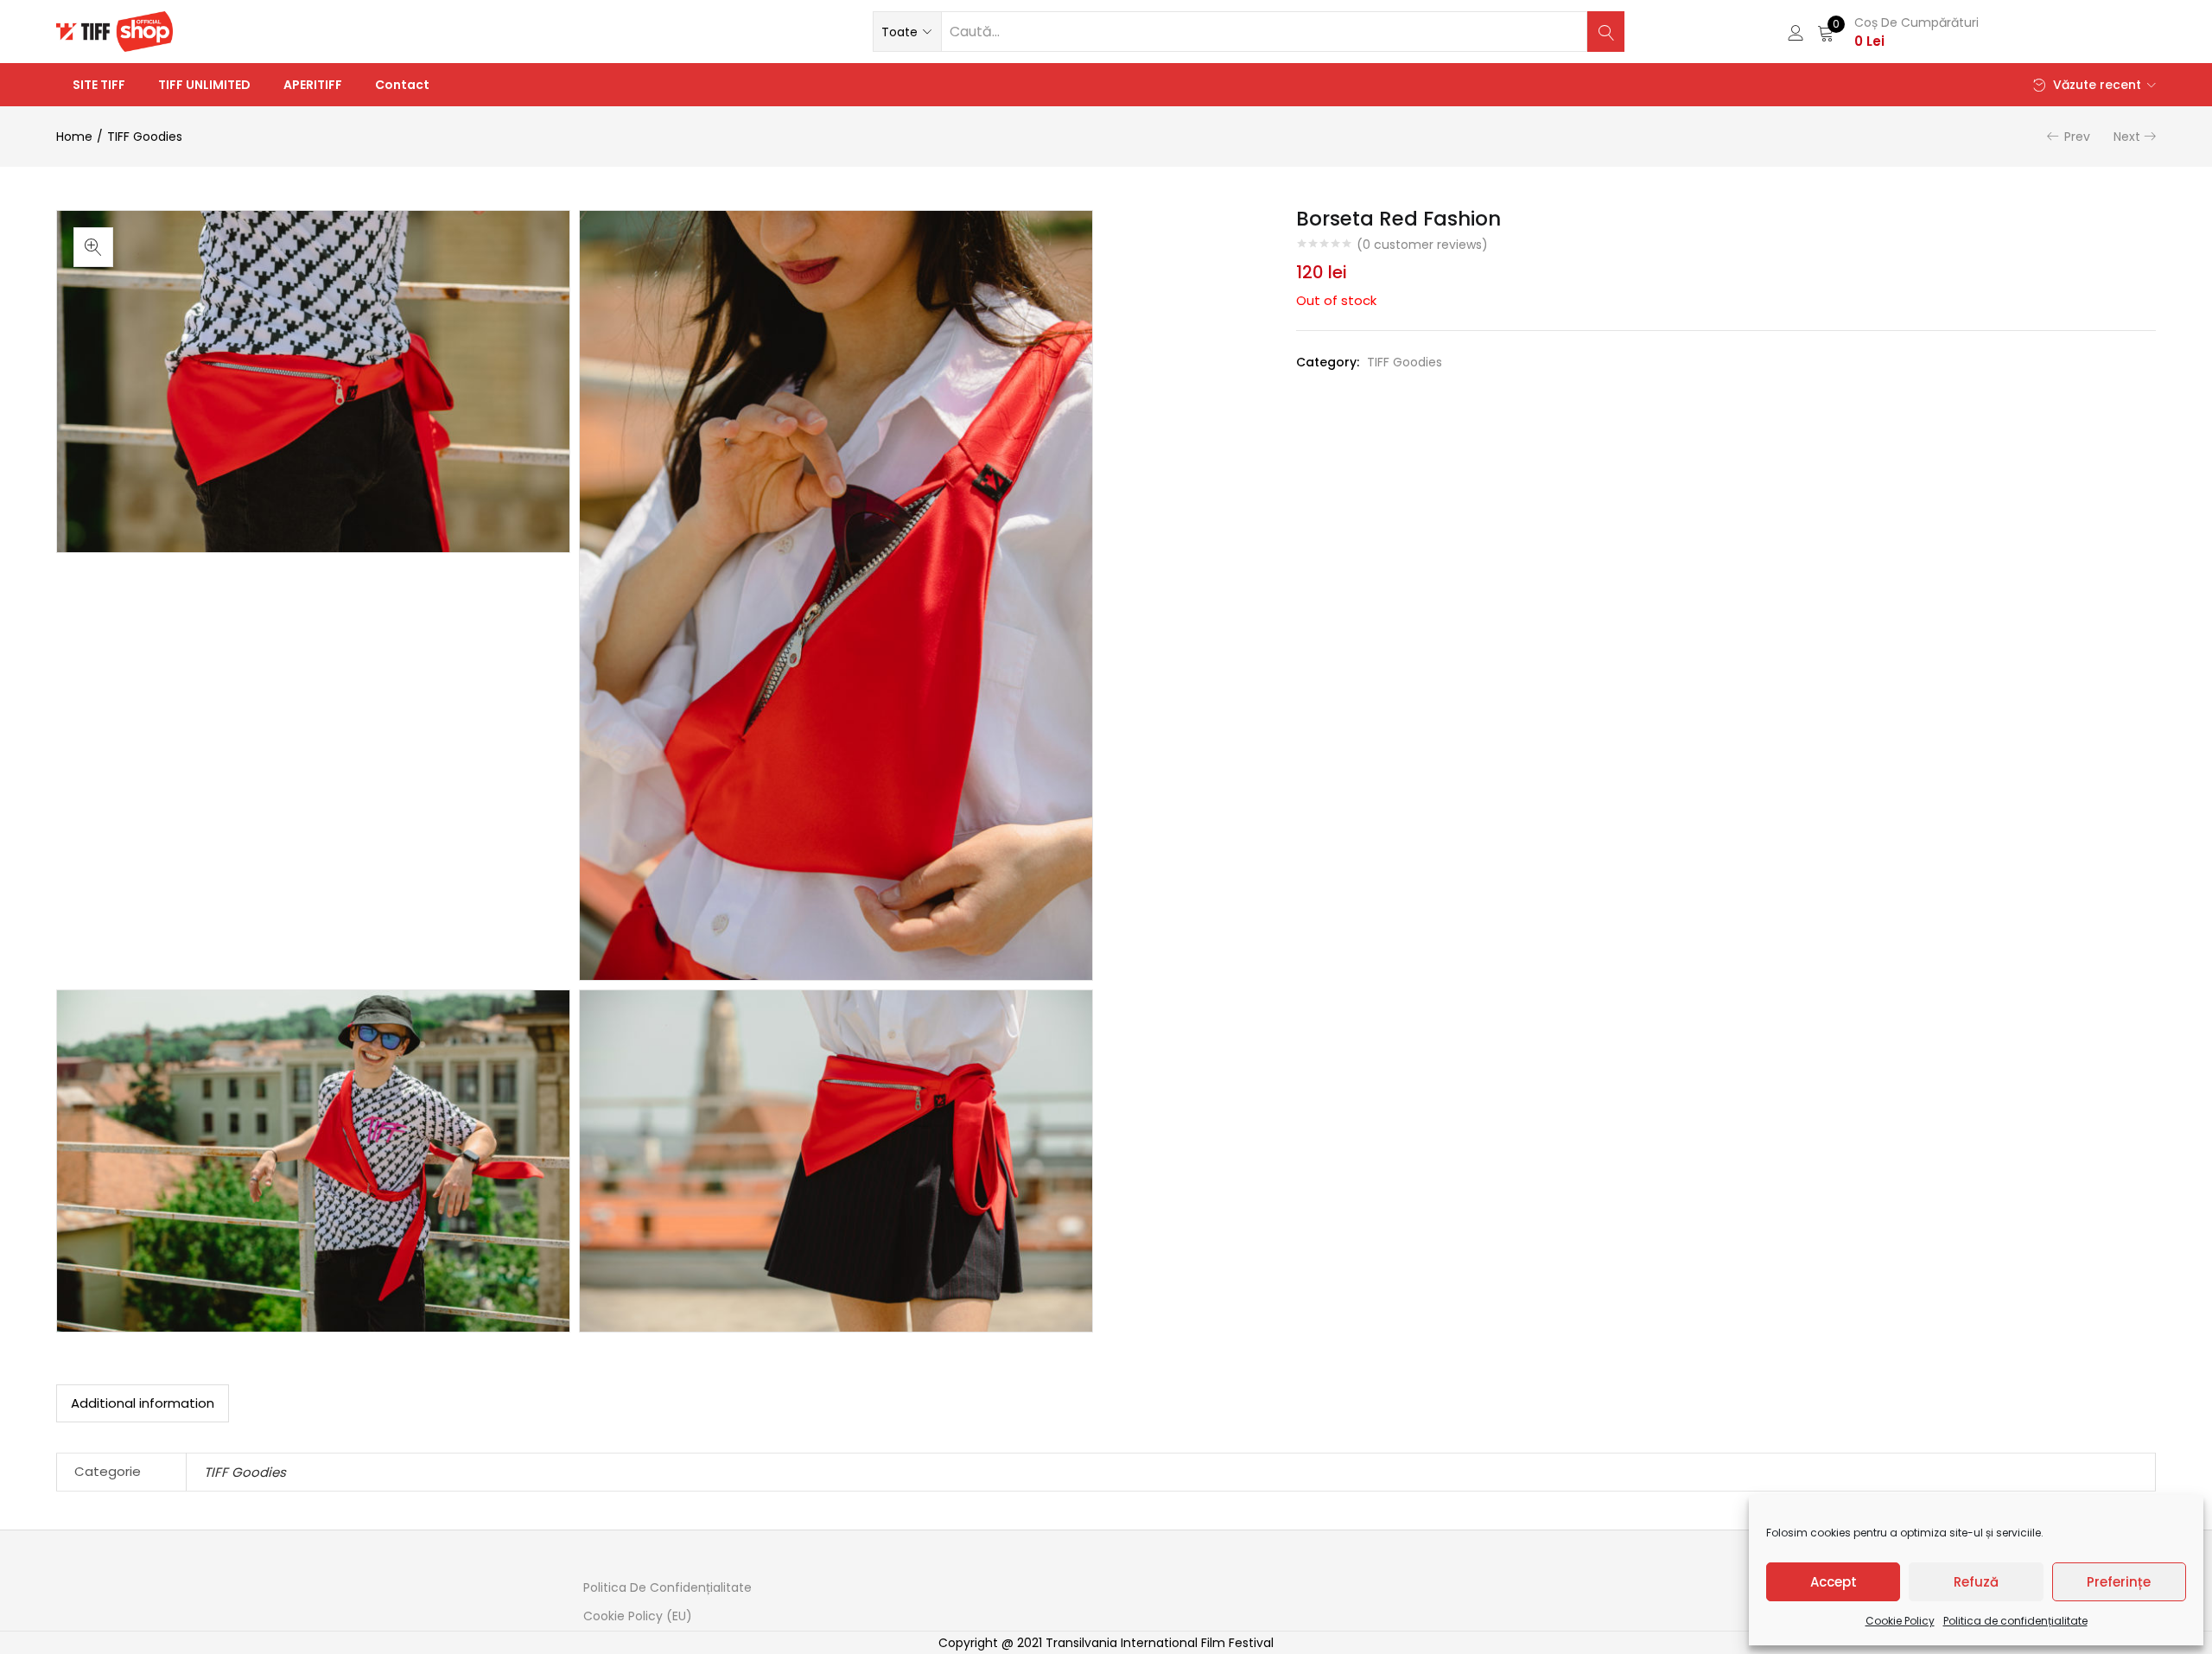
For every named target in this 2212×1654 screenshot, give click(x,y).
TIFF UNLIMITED (204, 85)
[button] (907, 32)
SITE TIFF (99, 85)
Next (2127, 137)
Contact (402, 85)
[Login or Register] (1796, 32)
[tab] (143, 1403)
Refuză (1976, 1582)
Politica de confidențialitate (2015, 1621)
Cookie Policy (1900, 1621)
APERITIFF (313, 85)
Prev (2077, 137)
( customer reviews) (1422, 245)
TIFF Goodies (145, 137)
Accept (1834, 1582)
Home (74, 137)
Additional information (143, 1403)
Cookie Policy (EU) (638, 1616)
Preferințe (2119, 1582)
